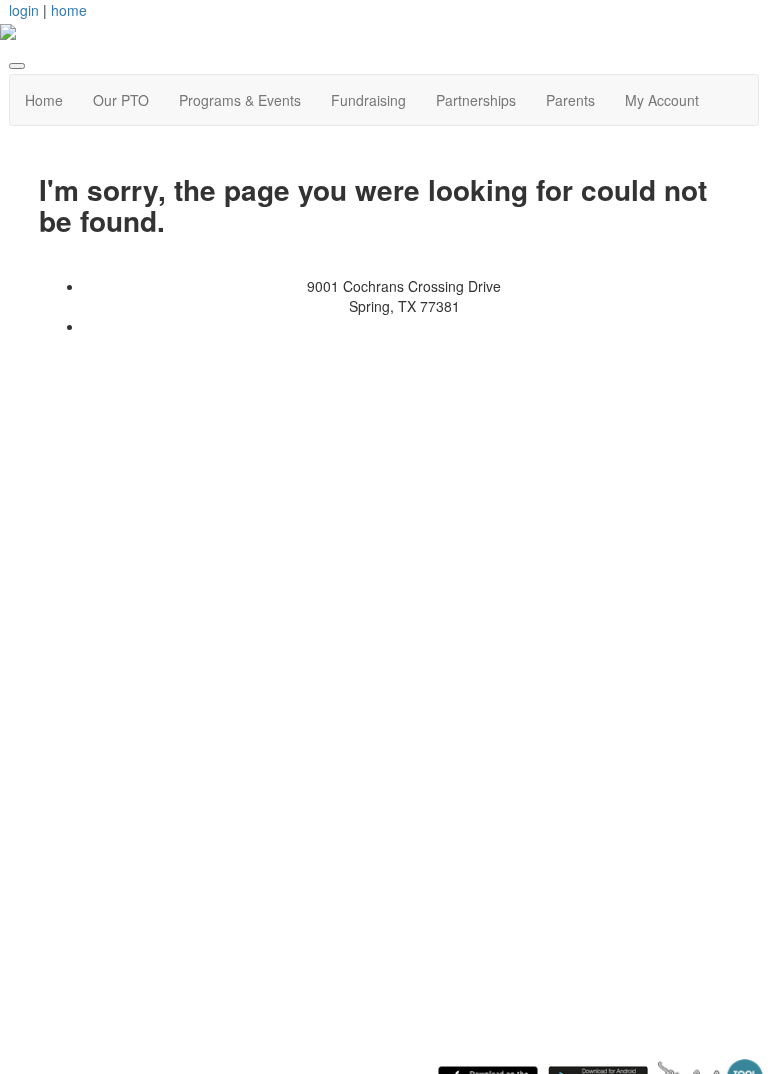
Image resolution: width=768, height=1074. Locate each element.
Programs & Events (240, 100)
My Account (662, 100)
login (24, 10)
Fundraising (368, 100)
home (69, 10)
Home (44, 100)
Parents (570, 100)
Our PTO (121, 100)
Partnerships (476, 100)
